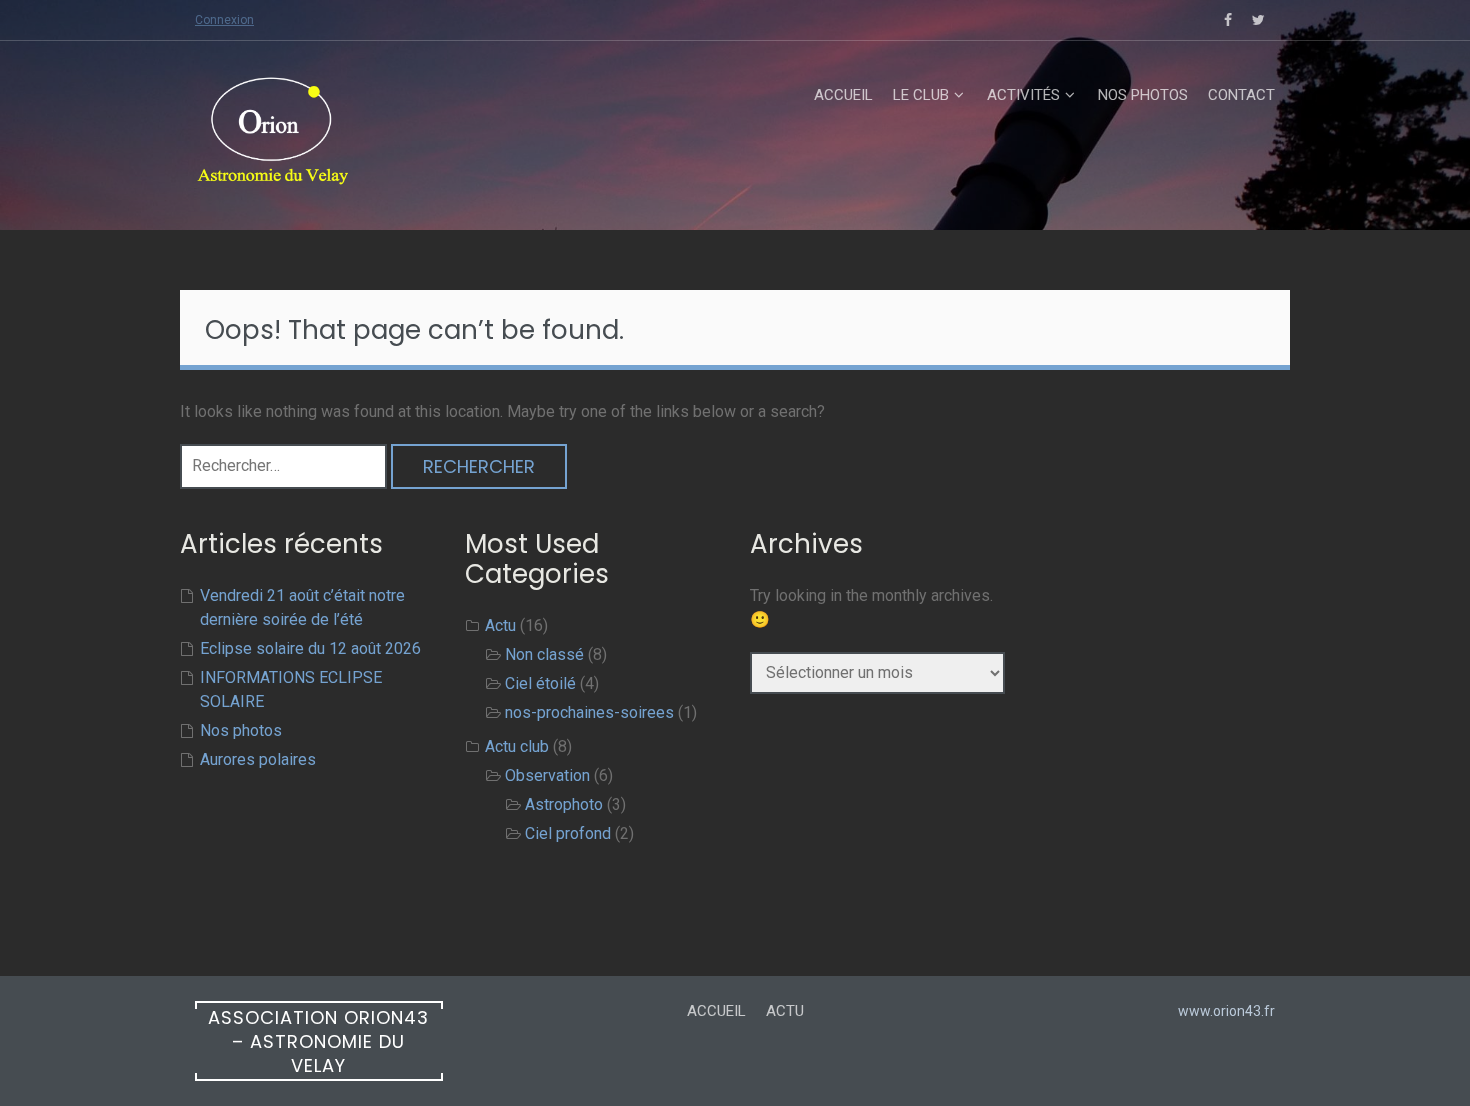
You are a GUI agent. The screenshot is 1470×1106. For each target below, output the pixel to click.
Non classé (544, 654)
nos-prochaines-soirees (589, 712)
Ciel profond (568, 833)
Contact (1241, 95)
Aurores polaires (258, 759)
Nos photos (1143, 95)
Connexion (224, 20)
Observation (547, 775)
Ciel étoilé (540, 683)
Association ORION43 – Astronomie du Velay (318, 1041)
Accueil (843, 95)
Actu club (517, 746)
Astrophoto (564, 804)
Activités (1023, 95)
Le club (921, 95)
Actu (500, 625)
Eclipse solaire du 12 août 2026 (310, 648)
